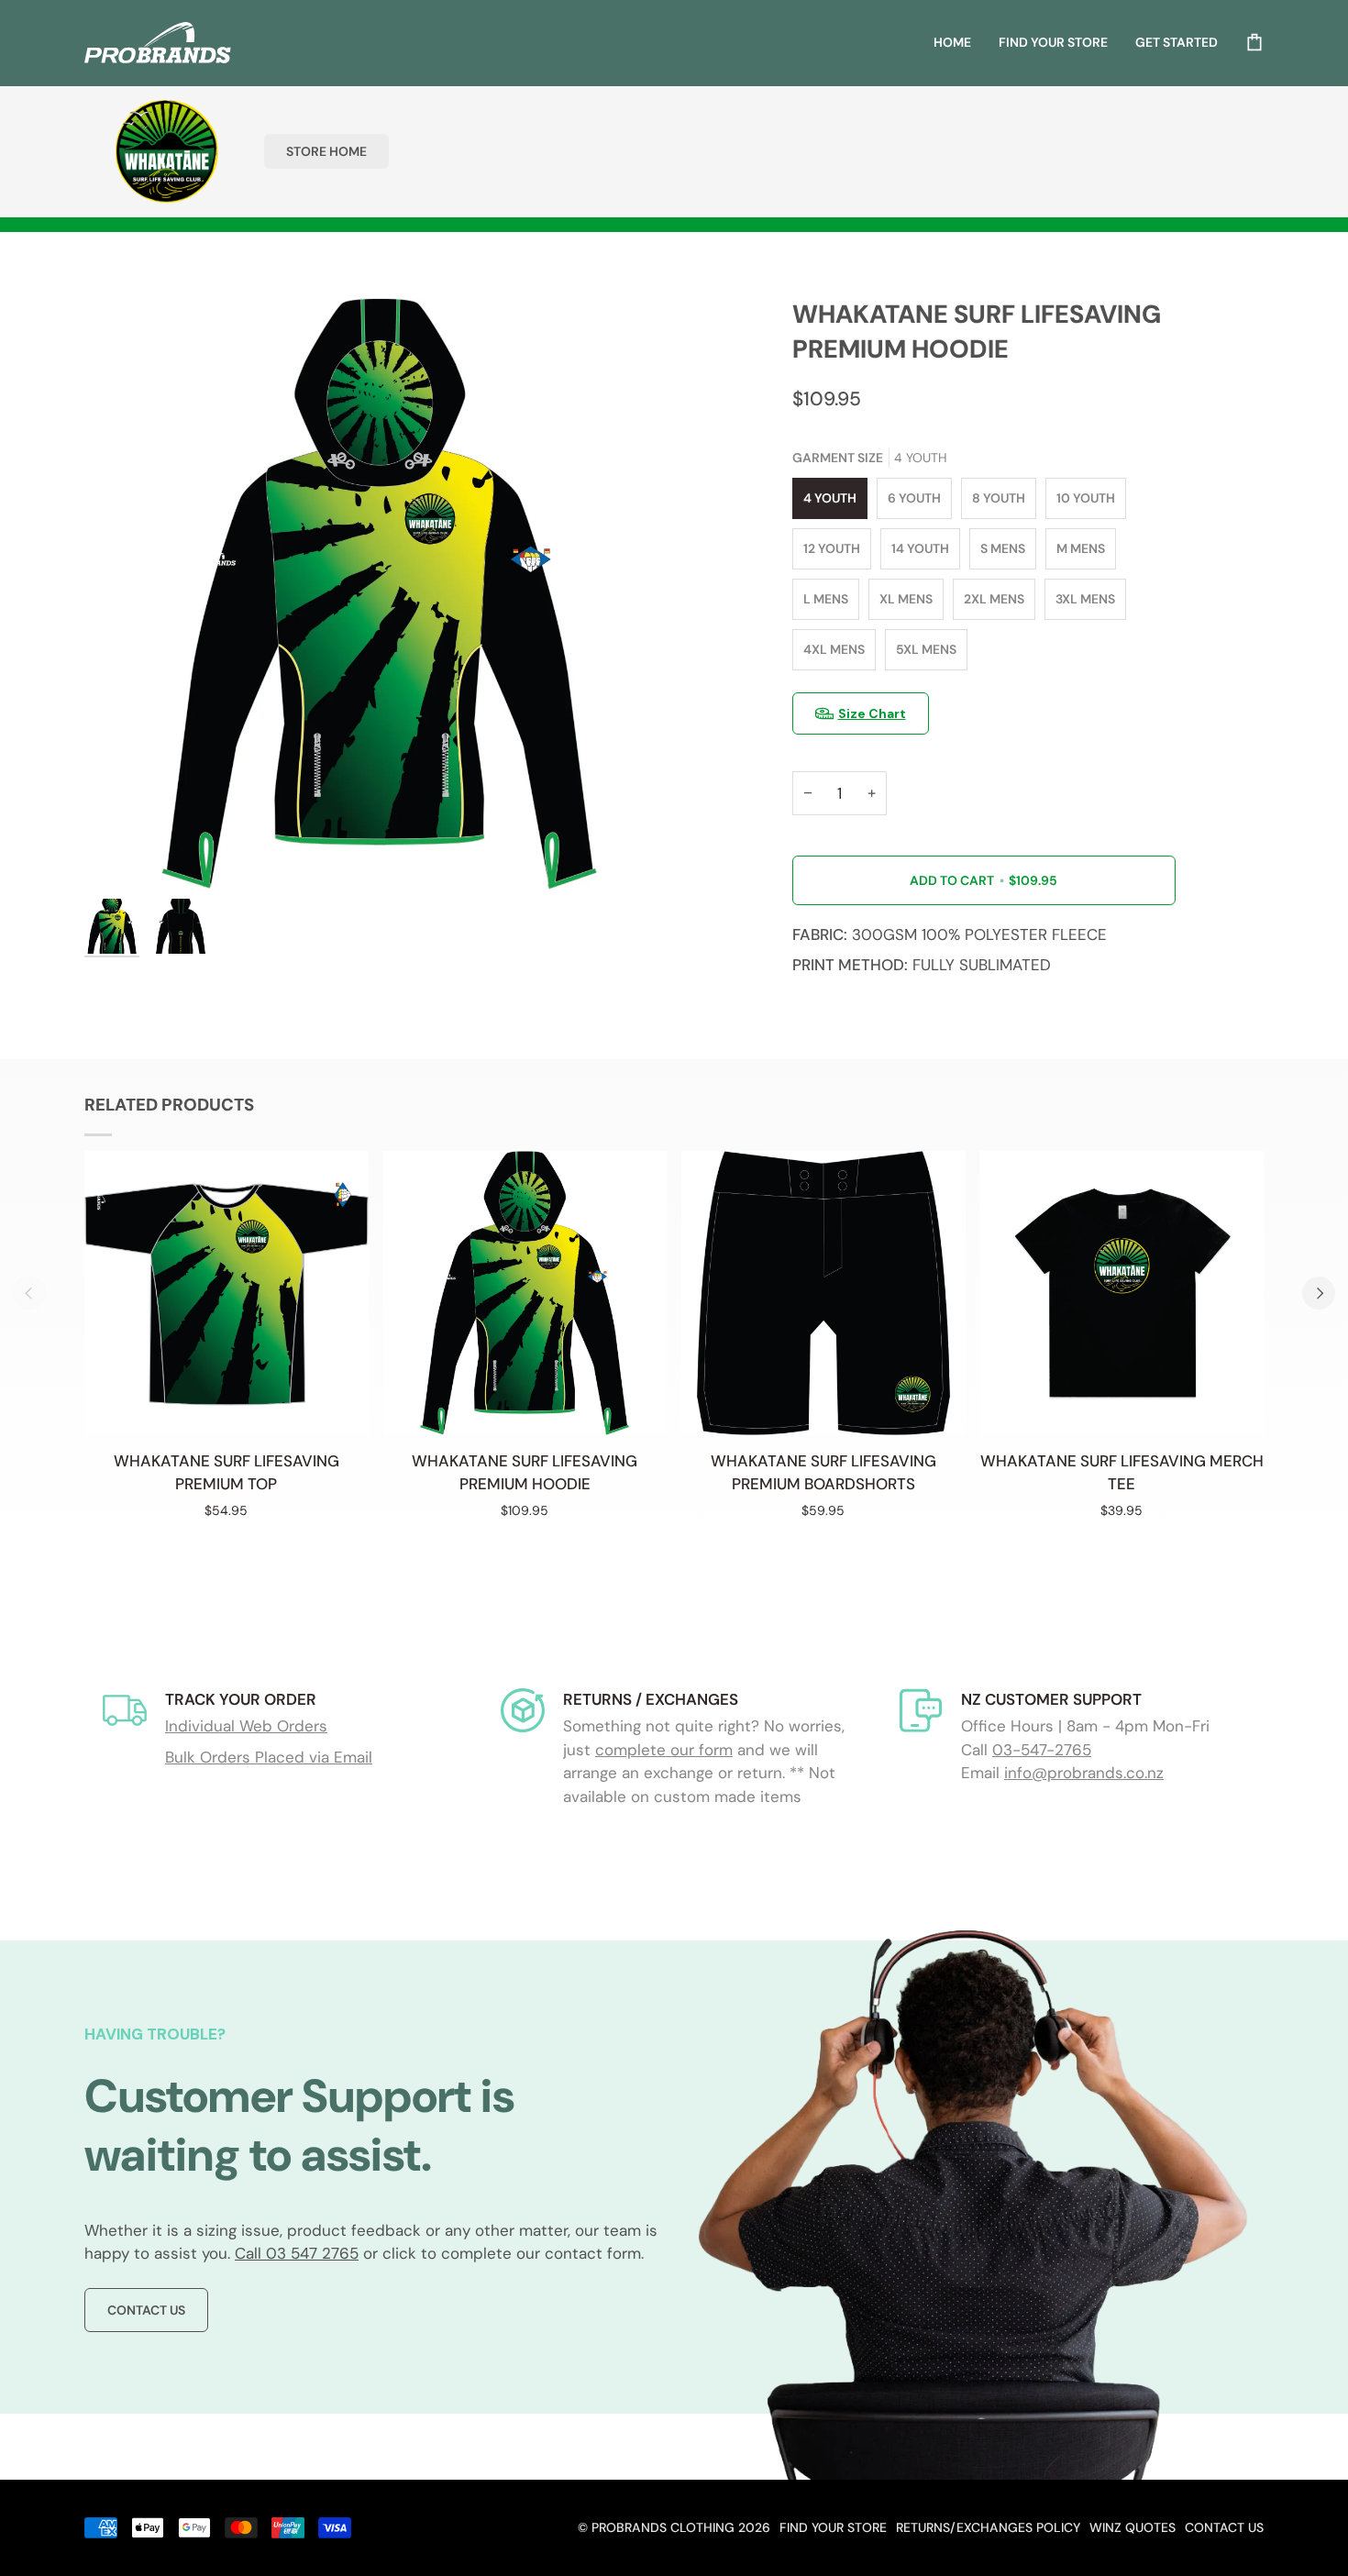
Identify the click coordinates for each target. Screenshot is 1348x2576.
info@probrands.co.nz (1084, 1773)
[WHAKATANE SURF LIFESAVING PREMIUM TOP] (227, 1293)
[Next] (1319, 1293)
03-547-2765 (1042, 1750)
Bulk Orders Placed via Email (269, 1757)
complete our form (664, 1750)
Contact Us (146, 2310)
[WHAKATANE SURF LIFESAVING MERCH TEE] (1122, 1293)
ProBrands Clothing (663, 2527)
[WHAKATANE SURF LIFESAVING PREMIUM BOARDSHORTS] (823, 1293)
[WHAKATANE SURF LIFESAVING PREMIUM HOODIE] (525, 1293)
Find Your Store (833, 2527)
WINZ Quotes (1133, 2527)
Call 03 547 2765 (297, 2253)
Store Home (326, 151)
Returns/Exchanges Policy (988, 2527)
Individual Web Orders (246, 1726)
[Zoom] (379, 594)
